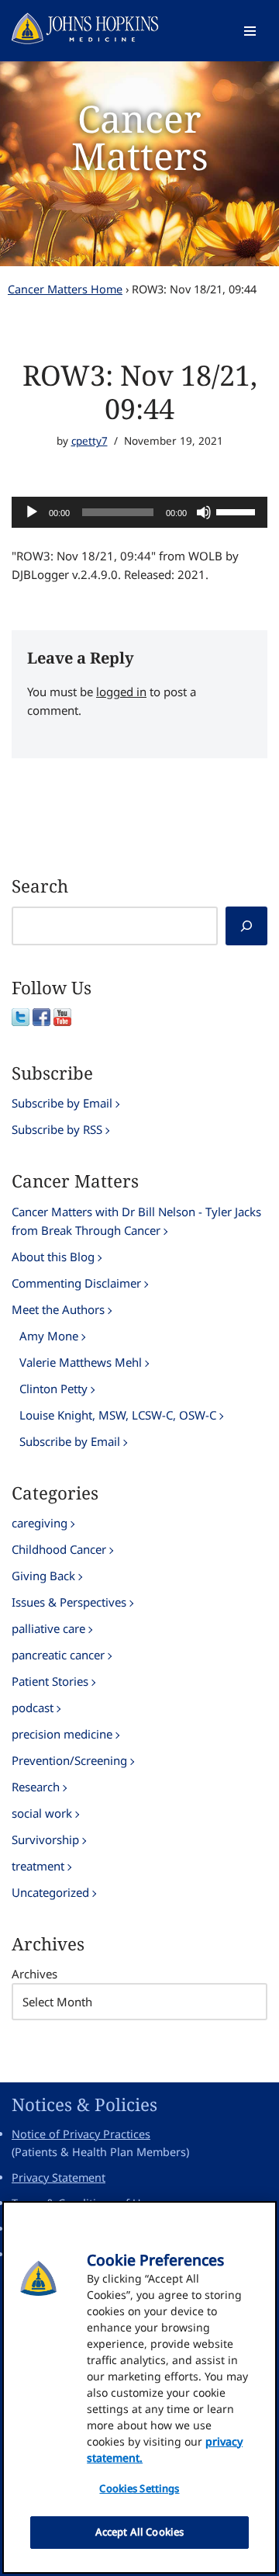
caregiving (40, 1523)
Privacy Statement (59, 2177)
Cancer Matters (140, 137)
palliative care (48, 1628)
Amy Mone (49, 1336)
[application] (139, 512)
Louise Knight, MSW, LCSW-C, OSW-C (118, 1415)
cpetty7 (90, 441)
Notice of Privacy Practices (81, 2134)
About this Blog (53, 1257)
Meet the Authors (58, 1309)
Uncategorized (50, 1892)
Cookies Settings (139, 2488)
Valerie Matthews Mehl (81, 1362)
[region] (139, 2387)
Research (36, 1787)
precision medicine (62, 1734)
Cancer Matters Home (65, 289)
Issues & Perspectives (69, 1602)
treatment (38, 1866)
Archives (34, 1974)
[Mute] (204, 512)
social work (42, 1813)
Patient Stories (50, 1681)
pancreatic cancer (58, 1655)
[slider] (238, 511)
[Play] (32, 512)
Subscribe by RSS (57, 1129)
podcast (33, 1708)
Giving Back (43, 1576)
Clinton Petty (53, 1389)
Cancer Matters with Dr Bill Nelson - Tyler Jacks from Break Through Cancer (136, 1221)
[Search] (246, 926)
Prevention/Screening (69, 1760)
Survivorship (45, 1839)
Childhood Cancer (59, 1549)
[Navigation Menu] (250, 31)
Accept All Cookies (139, 2532)
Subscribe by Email (62, 1103)
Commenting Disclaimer (76, 1283)
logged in (121, 692)
